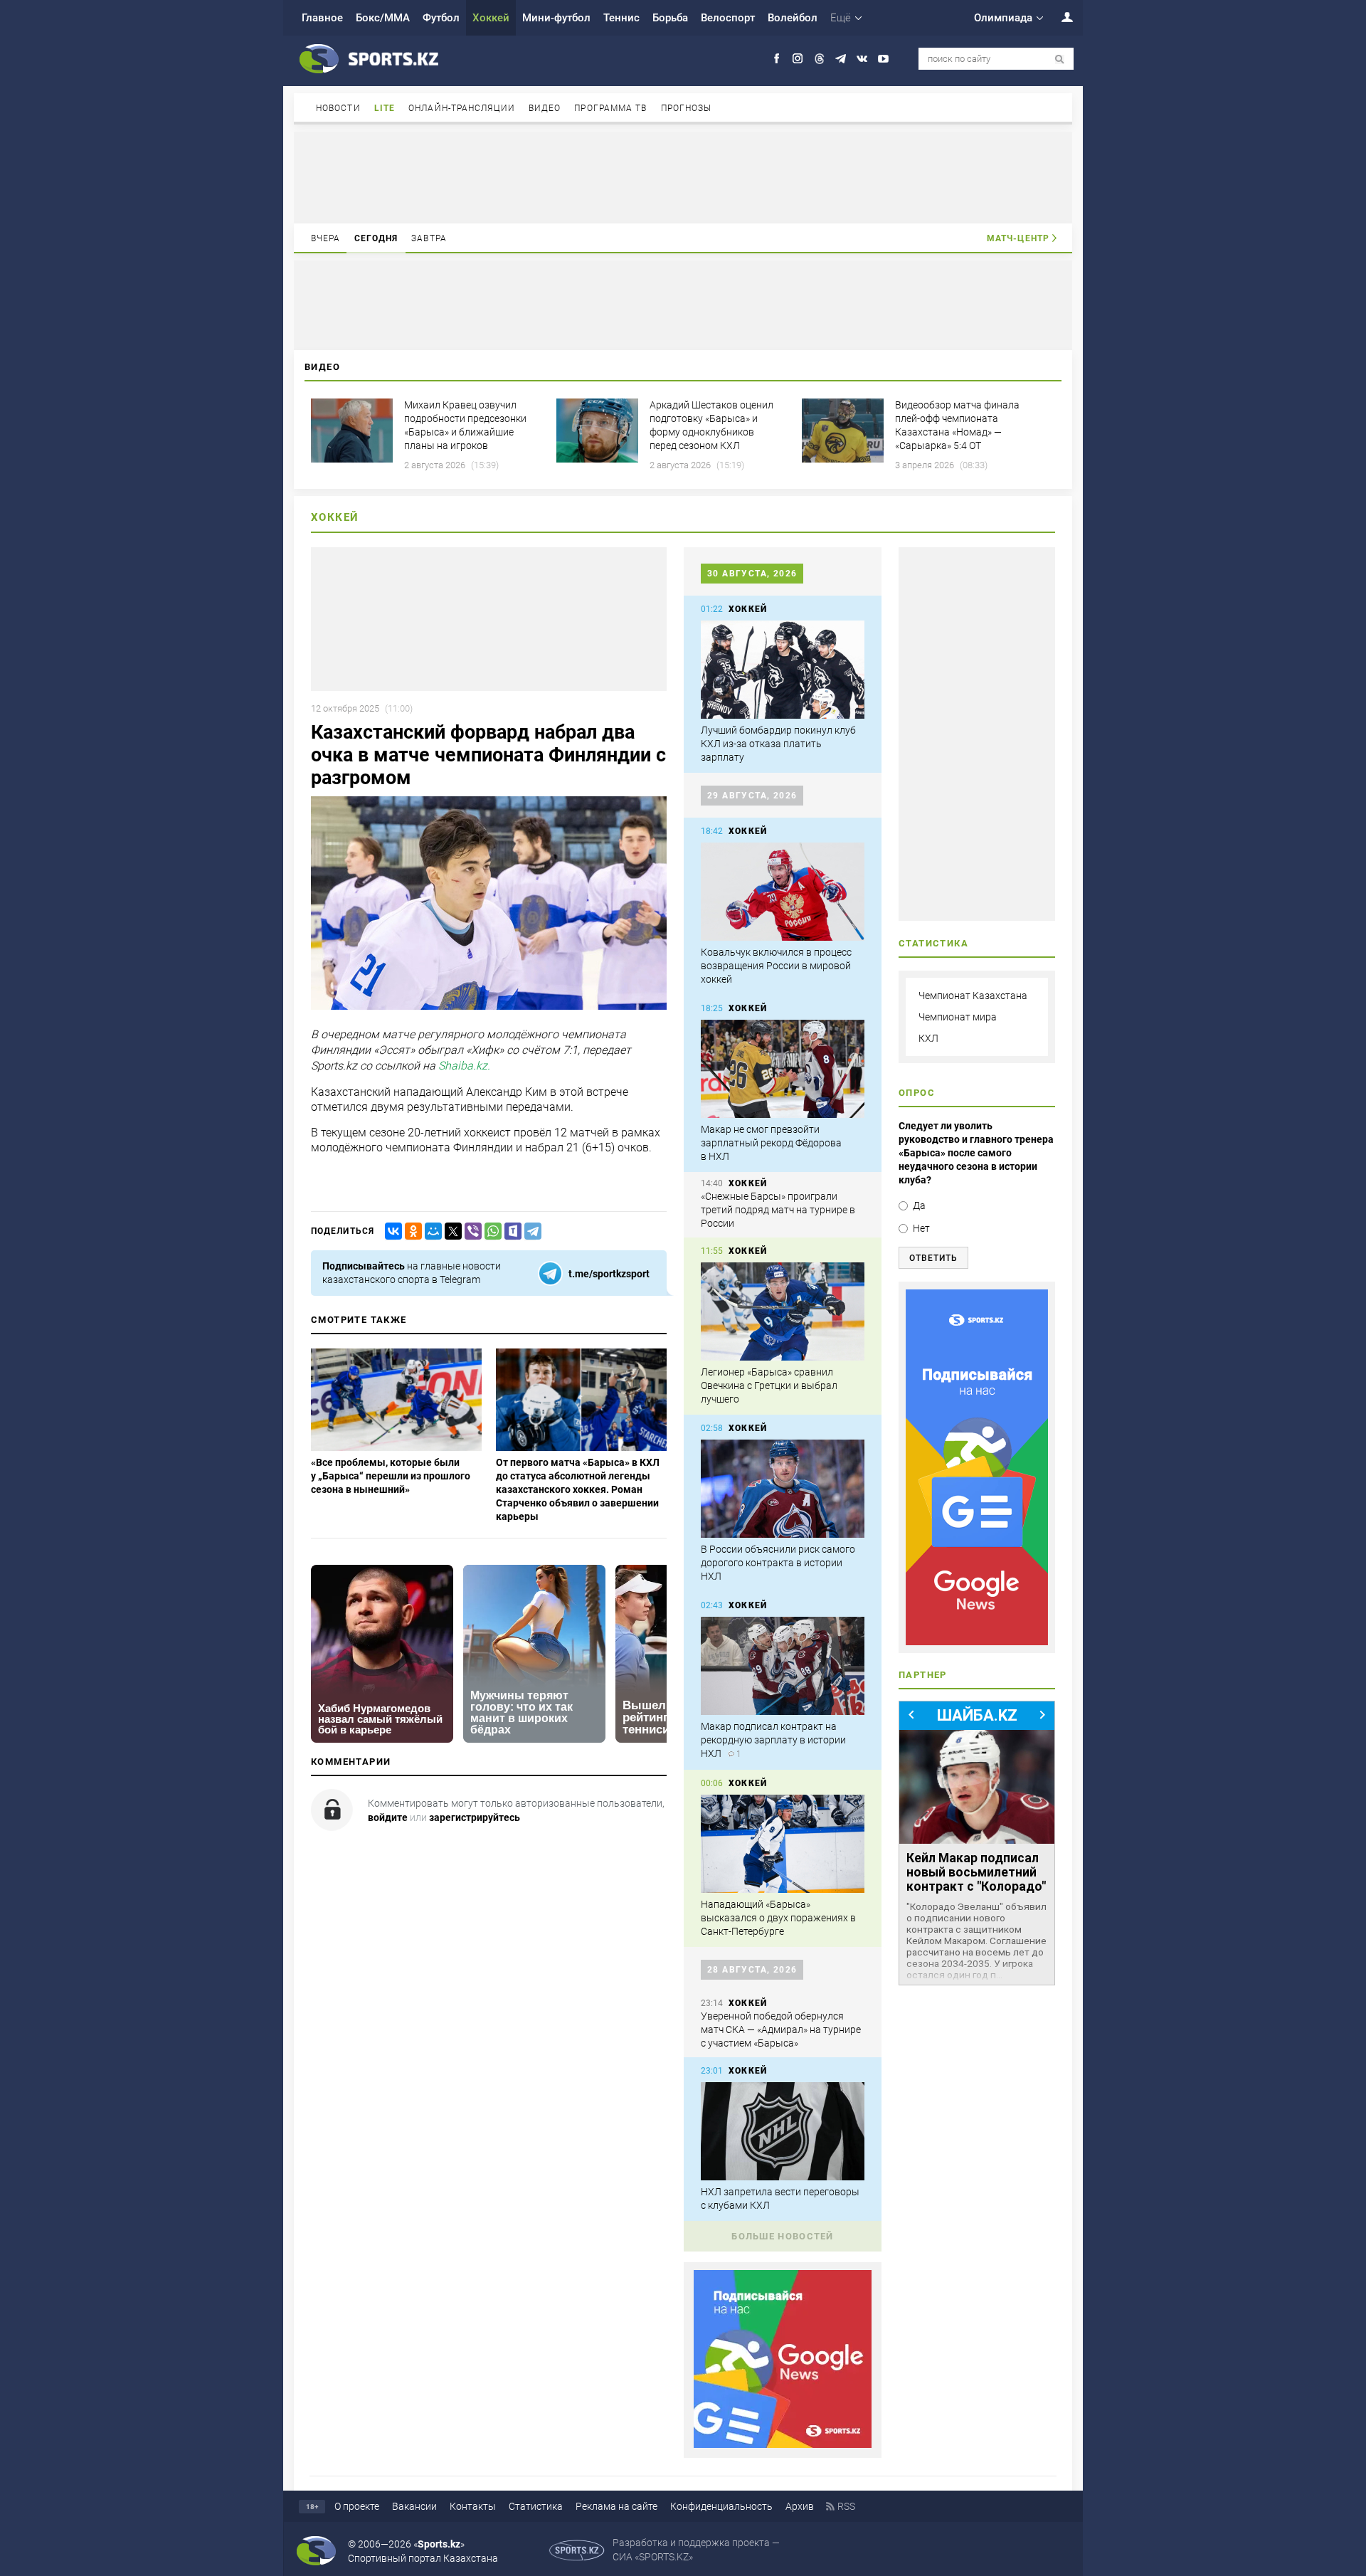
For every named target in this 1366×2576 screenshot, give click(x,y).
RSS (846, 2506)
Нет (921, 1228)
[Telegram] (530, 1231)
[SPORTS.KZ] (977, 1467)
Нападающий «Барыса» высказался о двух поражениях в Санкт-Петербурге (778, 1918)
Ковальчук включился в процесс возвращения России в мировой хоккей (776, 966)
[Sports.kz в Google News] (783, 2444)
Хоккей (491, 18)
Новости (338, 108)
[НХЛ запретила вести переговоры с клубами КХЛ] (783, 2131)
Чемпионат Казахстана (973, 996)
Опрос (917, 1093)
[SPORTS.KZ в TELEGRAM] (841, 59)
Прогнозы (687, 108)
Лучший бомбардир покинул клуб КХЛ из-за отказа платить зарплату (778, 744)
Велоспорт (728, 18)
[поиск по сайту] (1060, 59)
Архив (800, 2506)
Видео (545, 108)
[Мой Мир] (430, 1231)
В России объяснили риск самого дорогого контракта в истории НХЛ (778, 1563)
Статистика (536, 2506)
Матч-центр (1018, 238)
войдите (388, 1817)
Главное (322, 18)
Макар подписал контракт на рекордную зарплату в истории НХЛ (773, 1740)
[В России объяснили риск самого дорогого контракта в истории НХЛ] (783, 1489)
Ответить (933, 1258)
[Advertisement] (683, 176)
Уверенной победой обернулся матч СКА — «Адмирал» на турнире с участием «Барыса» (781, 2029)
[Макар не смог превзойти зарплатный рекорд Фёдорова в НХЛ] (783, 1069)
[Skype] (510, 1231)
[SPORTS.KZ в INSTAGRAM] (798, 59)
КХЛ (928, 1038)
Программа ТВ (610, 108)
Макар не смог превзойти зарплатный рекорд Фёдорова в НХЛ (771, 1143)
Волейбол (793, 18)
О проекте (357, 2506)
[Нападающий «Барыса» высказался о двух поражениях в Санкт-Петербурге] (783, 1844)
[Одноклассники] (411, 1231)
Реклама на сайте (616, 2506)
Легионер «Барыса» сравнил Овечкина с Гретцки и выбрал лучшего (769, 1385)
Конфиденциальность (721, 2506)
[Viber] (470, 1231)
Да (919, 1205)
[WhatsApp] (490, 1231)
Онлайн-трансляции (462, 108)
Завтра (429, 238)
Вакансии (414, 2506)
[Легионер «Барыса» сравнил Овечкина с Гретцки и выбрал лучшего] (783, 1311)
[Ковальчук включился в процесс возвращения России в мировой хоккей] (783, 892)
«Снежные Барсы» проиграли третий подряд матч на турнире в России (778, 1210)
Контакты (473, 2506)
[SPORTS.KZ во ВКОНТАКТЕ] (862, 59)
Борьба (670, 18)
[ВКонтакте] (391, 1231)
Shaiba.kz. (464, 1066)
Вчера (326, 238)
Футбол (441, 18)
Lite (385, 108)
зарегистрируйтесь (475, 1817)
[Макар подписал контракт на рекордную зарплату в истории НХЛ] (783, 1666)
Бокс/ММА (383, 18)
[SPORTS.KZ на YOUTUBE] (883, 59)
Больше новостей (783, 2236)
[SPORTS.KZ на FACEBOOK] (777, 59)
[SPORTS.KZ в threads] (819, 59)
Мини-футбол (556, 18)
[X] (450, 1231)
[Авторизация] (1059, 17)
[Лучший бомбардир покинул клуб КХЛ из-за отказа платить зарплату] (783, 670)
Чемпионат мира (958, 1017)
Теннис (621, 18)
